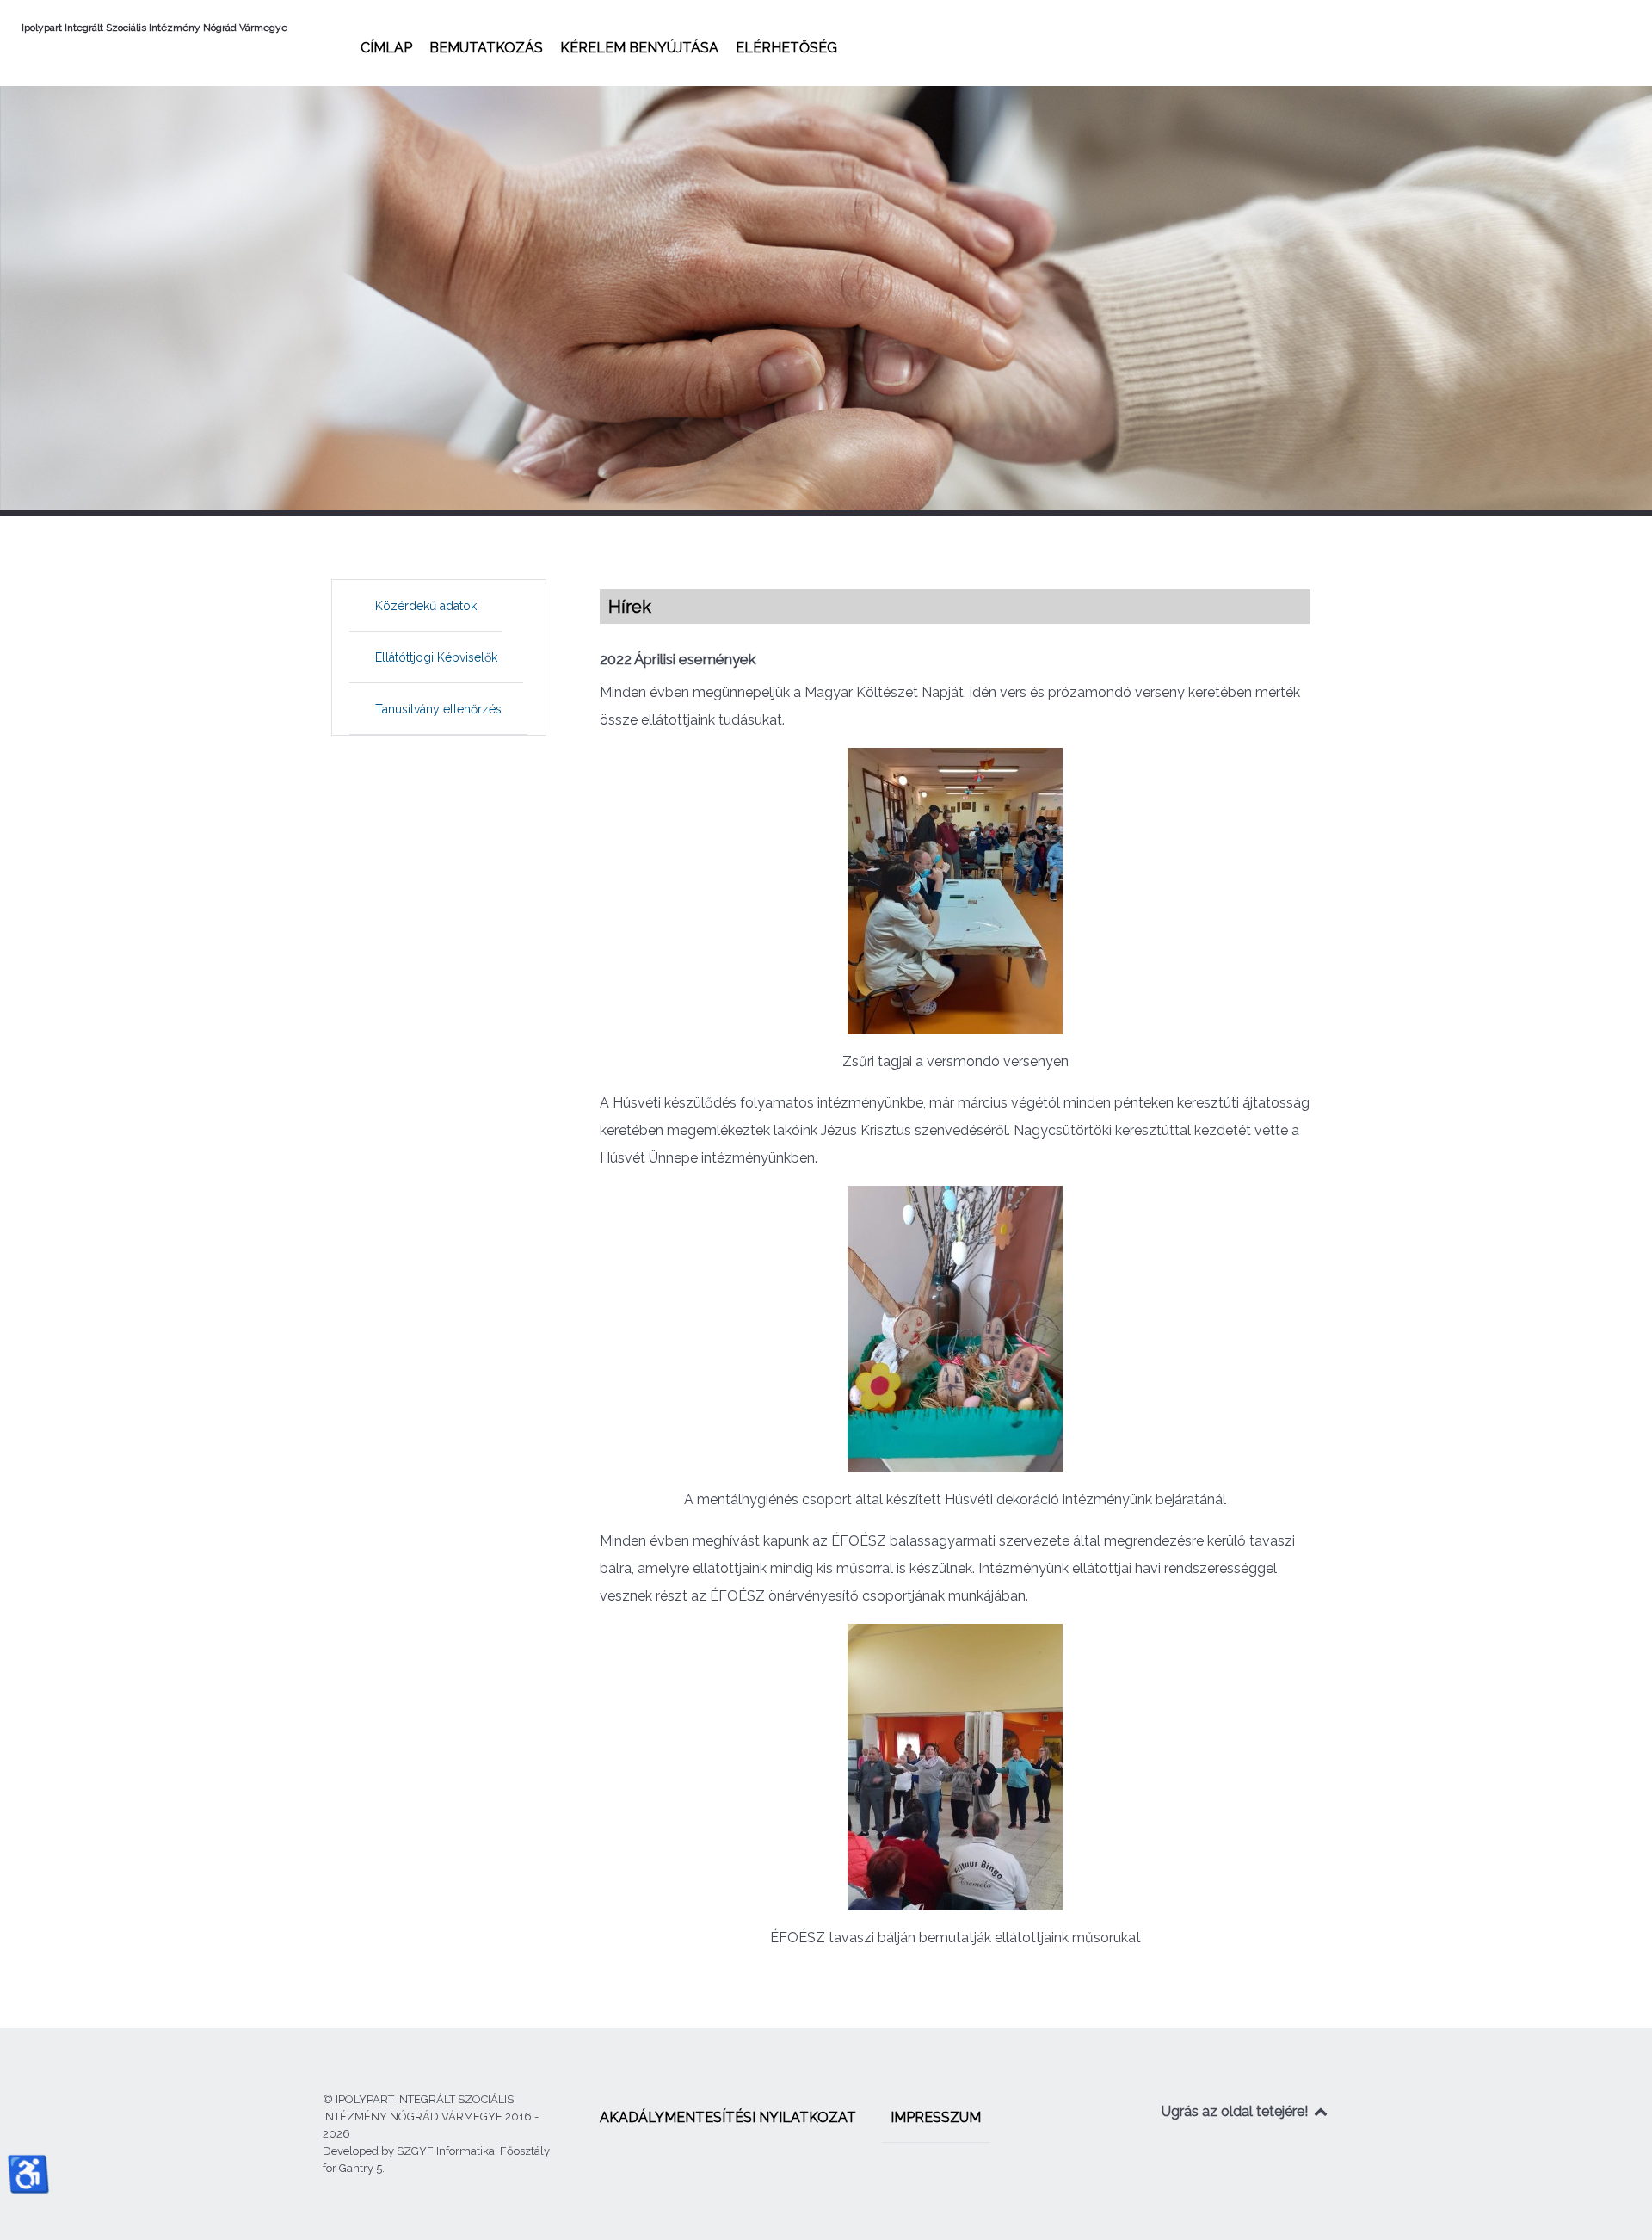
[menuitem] (386, 47)
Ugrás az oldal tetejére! (1236, 2111)
